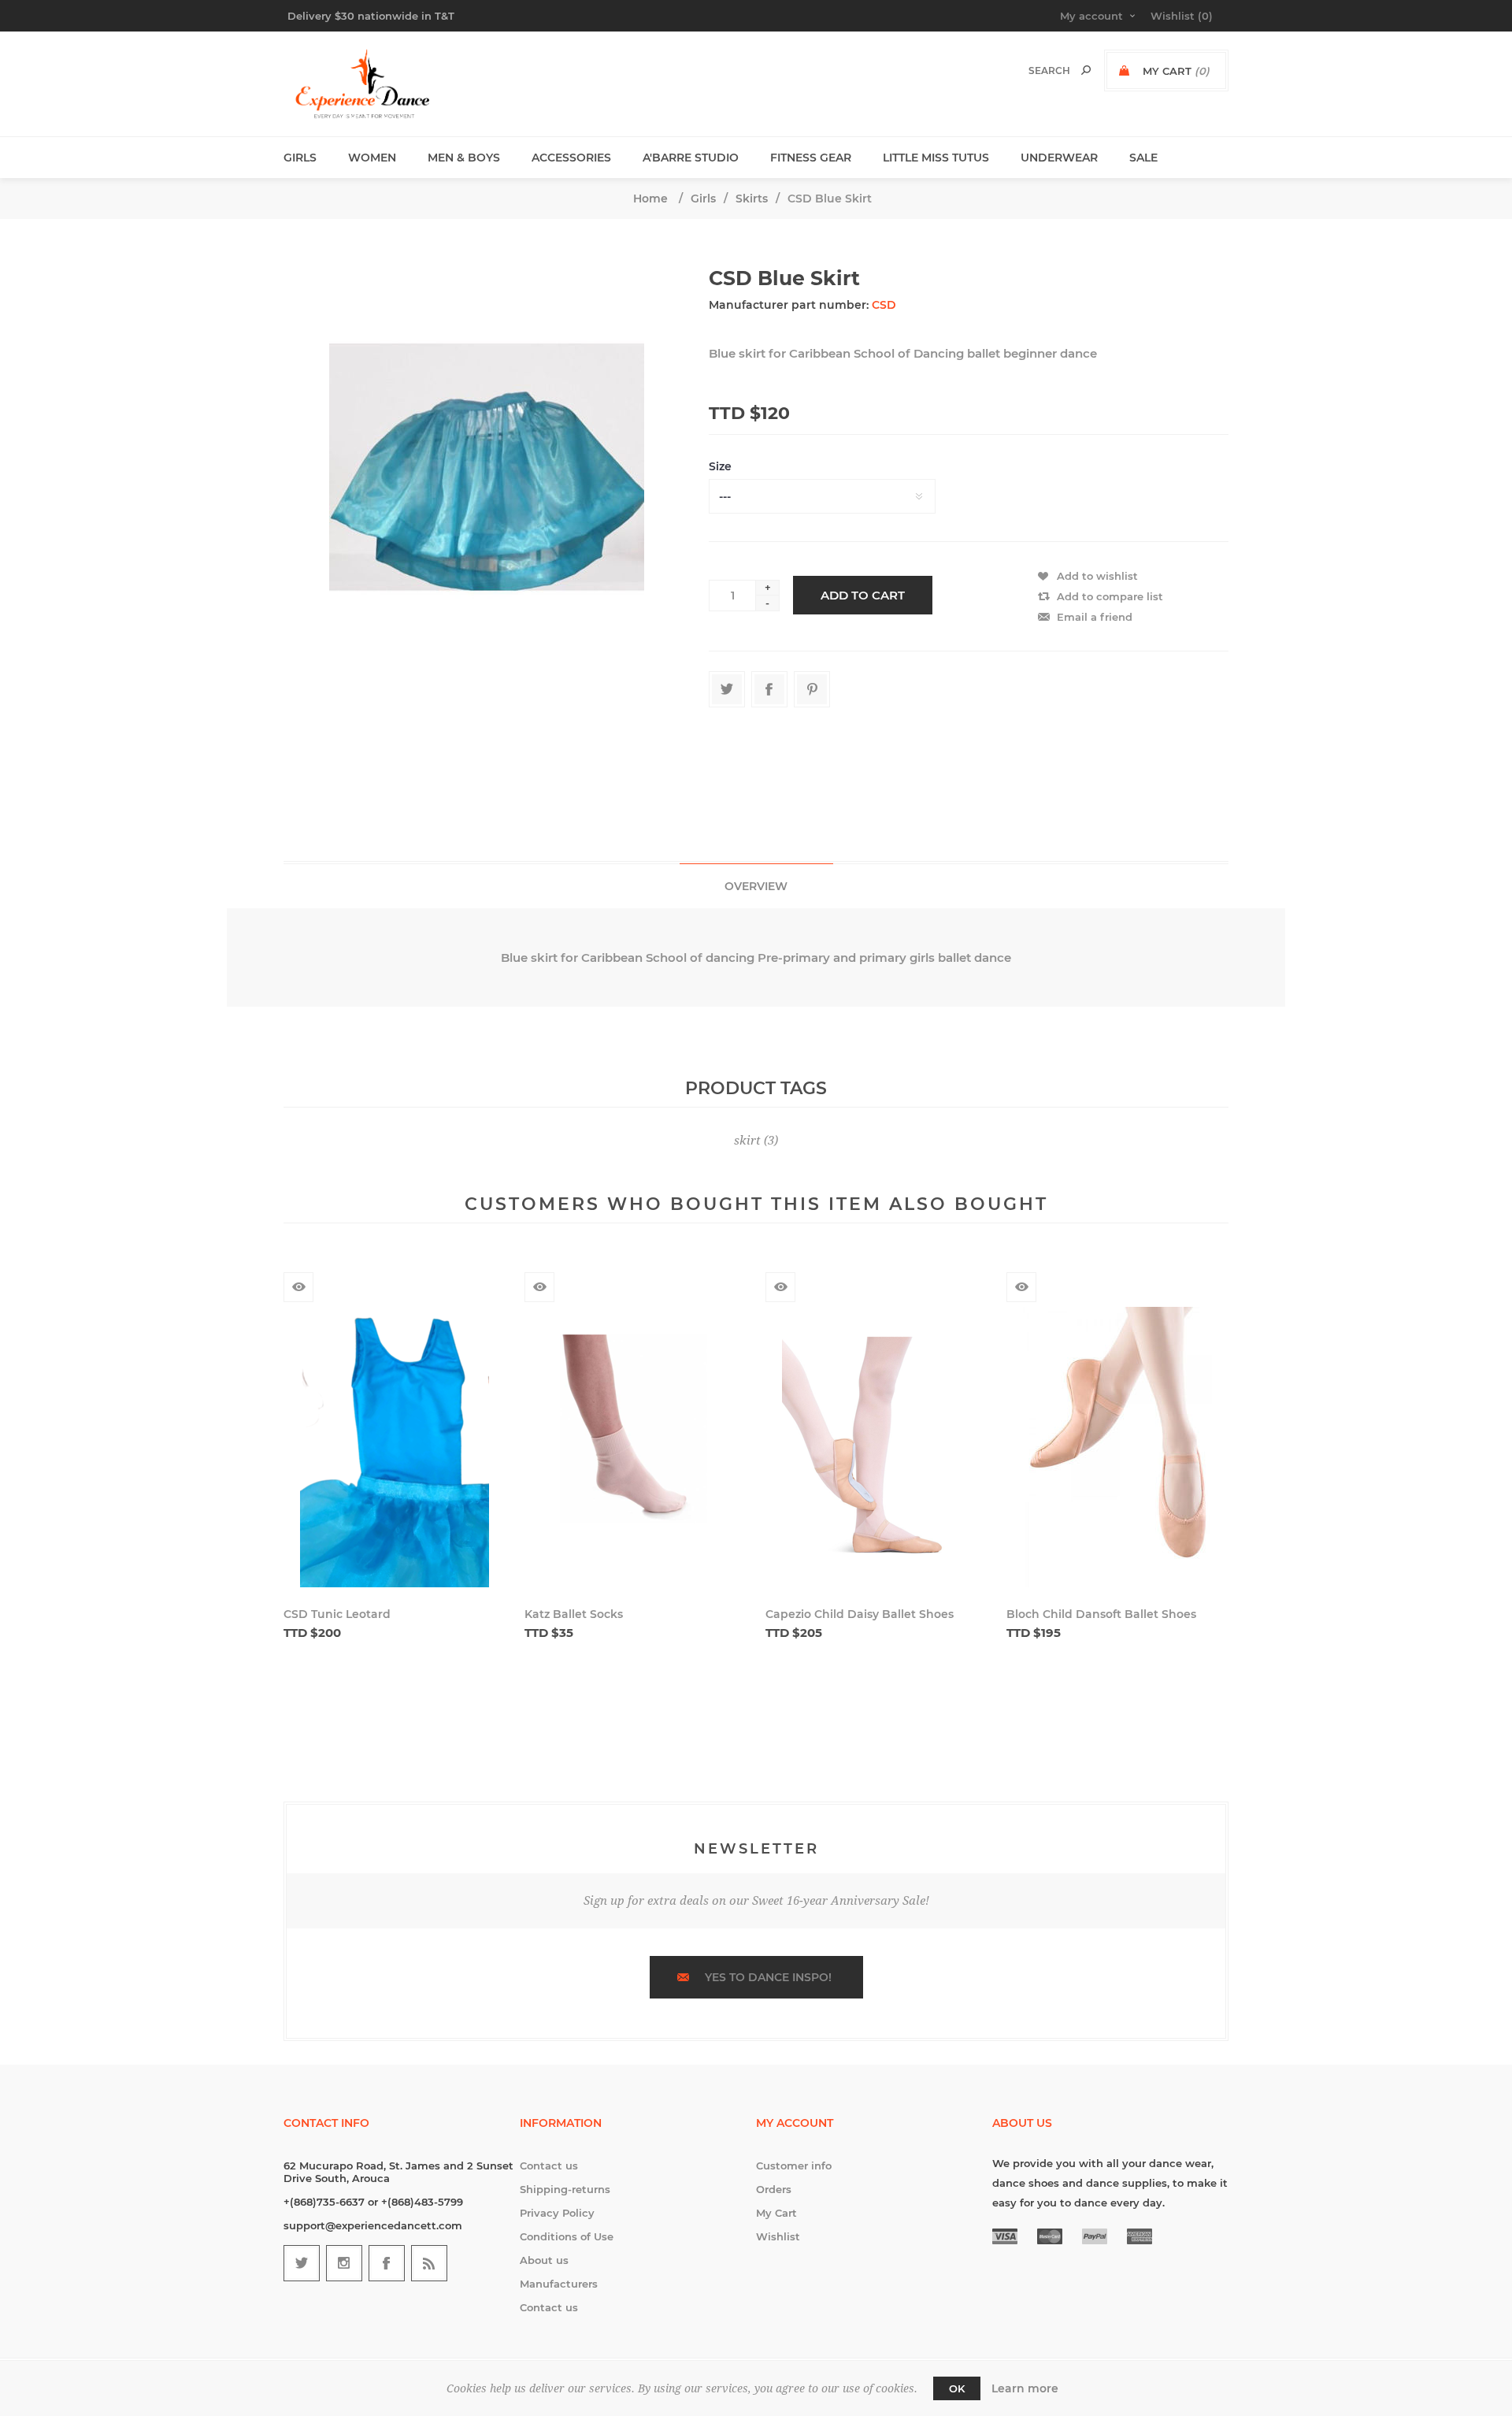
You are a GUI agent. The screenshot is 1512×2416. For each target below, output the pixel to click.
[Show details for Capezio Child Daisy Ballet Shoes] (876, 1449)
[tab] (756, 886)
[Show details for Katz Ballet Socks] (636, 1449)
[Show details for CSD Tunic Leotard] (395, 1449)
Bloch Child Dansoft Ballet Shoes (1101, 1614)
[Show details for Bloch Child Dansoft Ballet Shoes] (1117, 1449)
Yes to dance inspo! (768, 1977)
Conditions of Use (567, 2236)
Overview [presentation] (756, 886)
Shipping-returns (565, 2189)
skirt (747, 1141)
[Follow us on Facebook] (387, 2263)
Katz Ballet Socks (574, 1614)
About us (544, 2260)
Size (720, 466)
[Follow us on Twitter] (302, 2263)
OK (957, 2388)
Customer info (794, 2165)
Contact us (549, 2165)
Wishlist (778, 2236)
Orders (774, 2189)
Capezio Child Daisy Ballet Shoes (860, 1614)
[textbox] (1033, 71)
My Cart (776, 2213)
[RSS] (429, 2263)
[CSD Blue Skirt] (487, 520)
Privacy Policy (557, 2213)
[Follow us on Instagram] (344, 2263)
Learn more (1025, 2388)
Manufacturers (559, 2284)
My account (1091, 16)
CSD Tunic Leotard (337, 1614)
